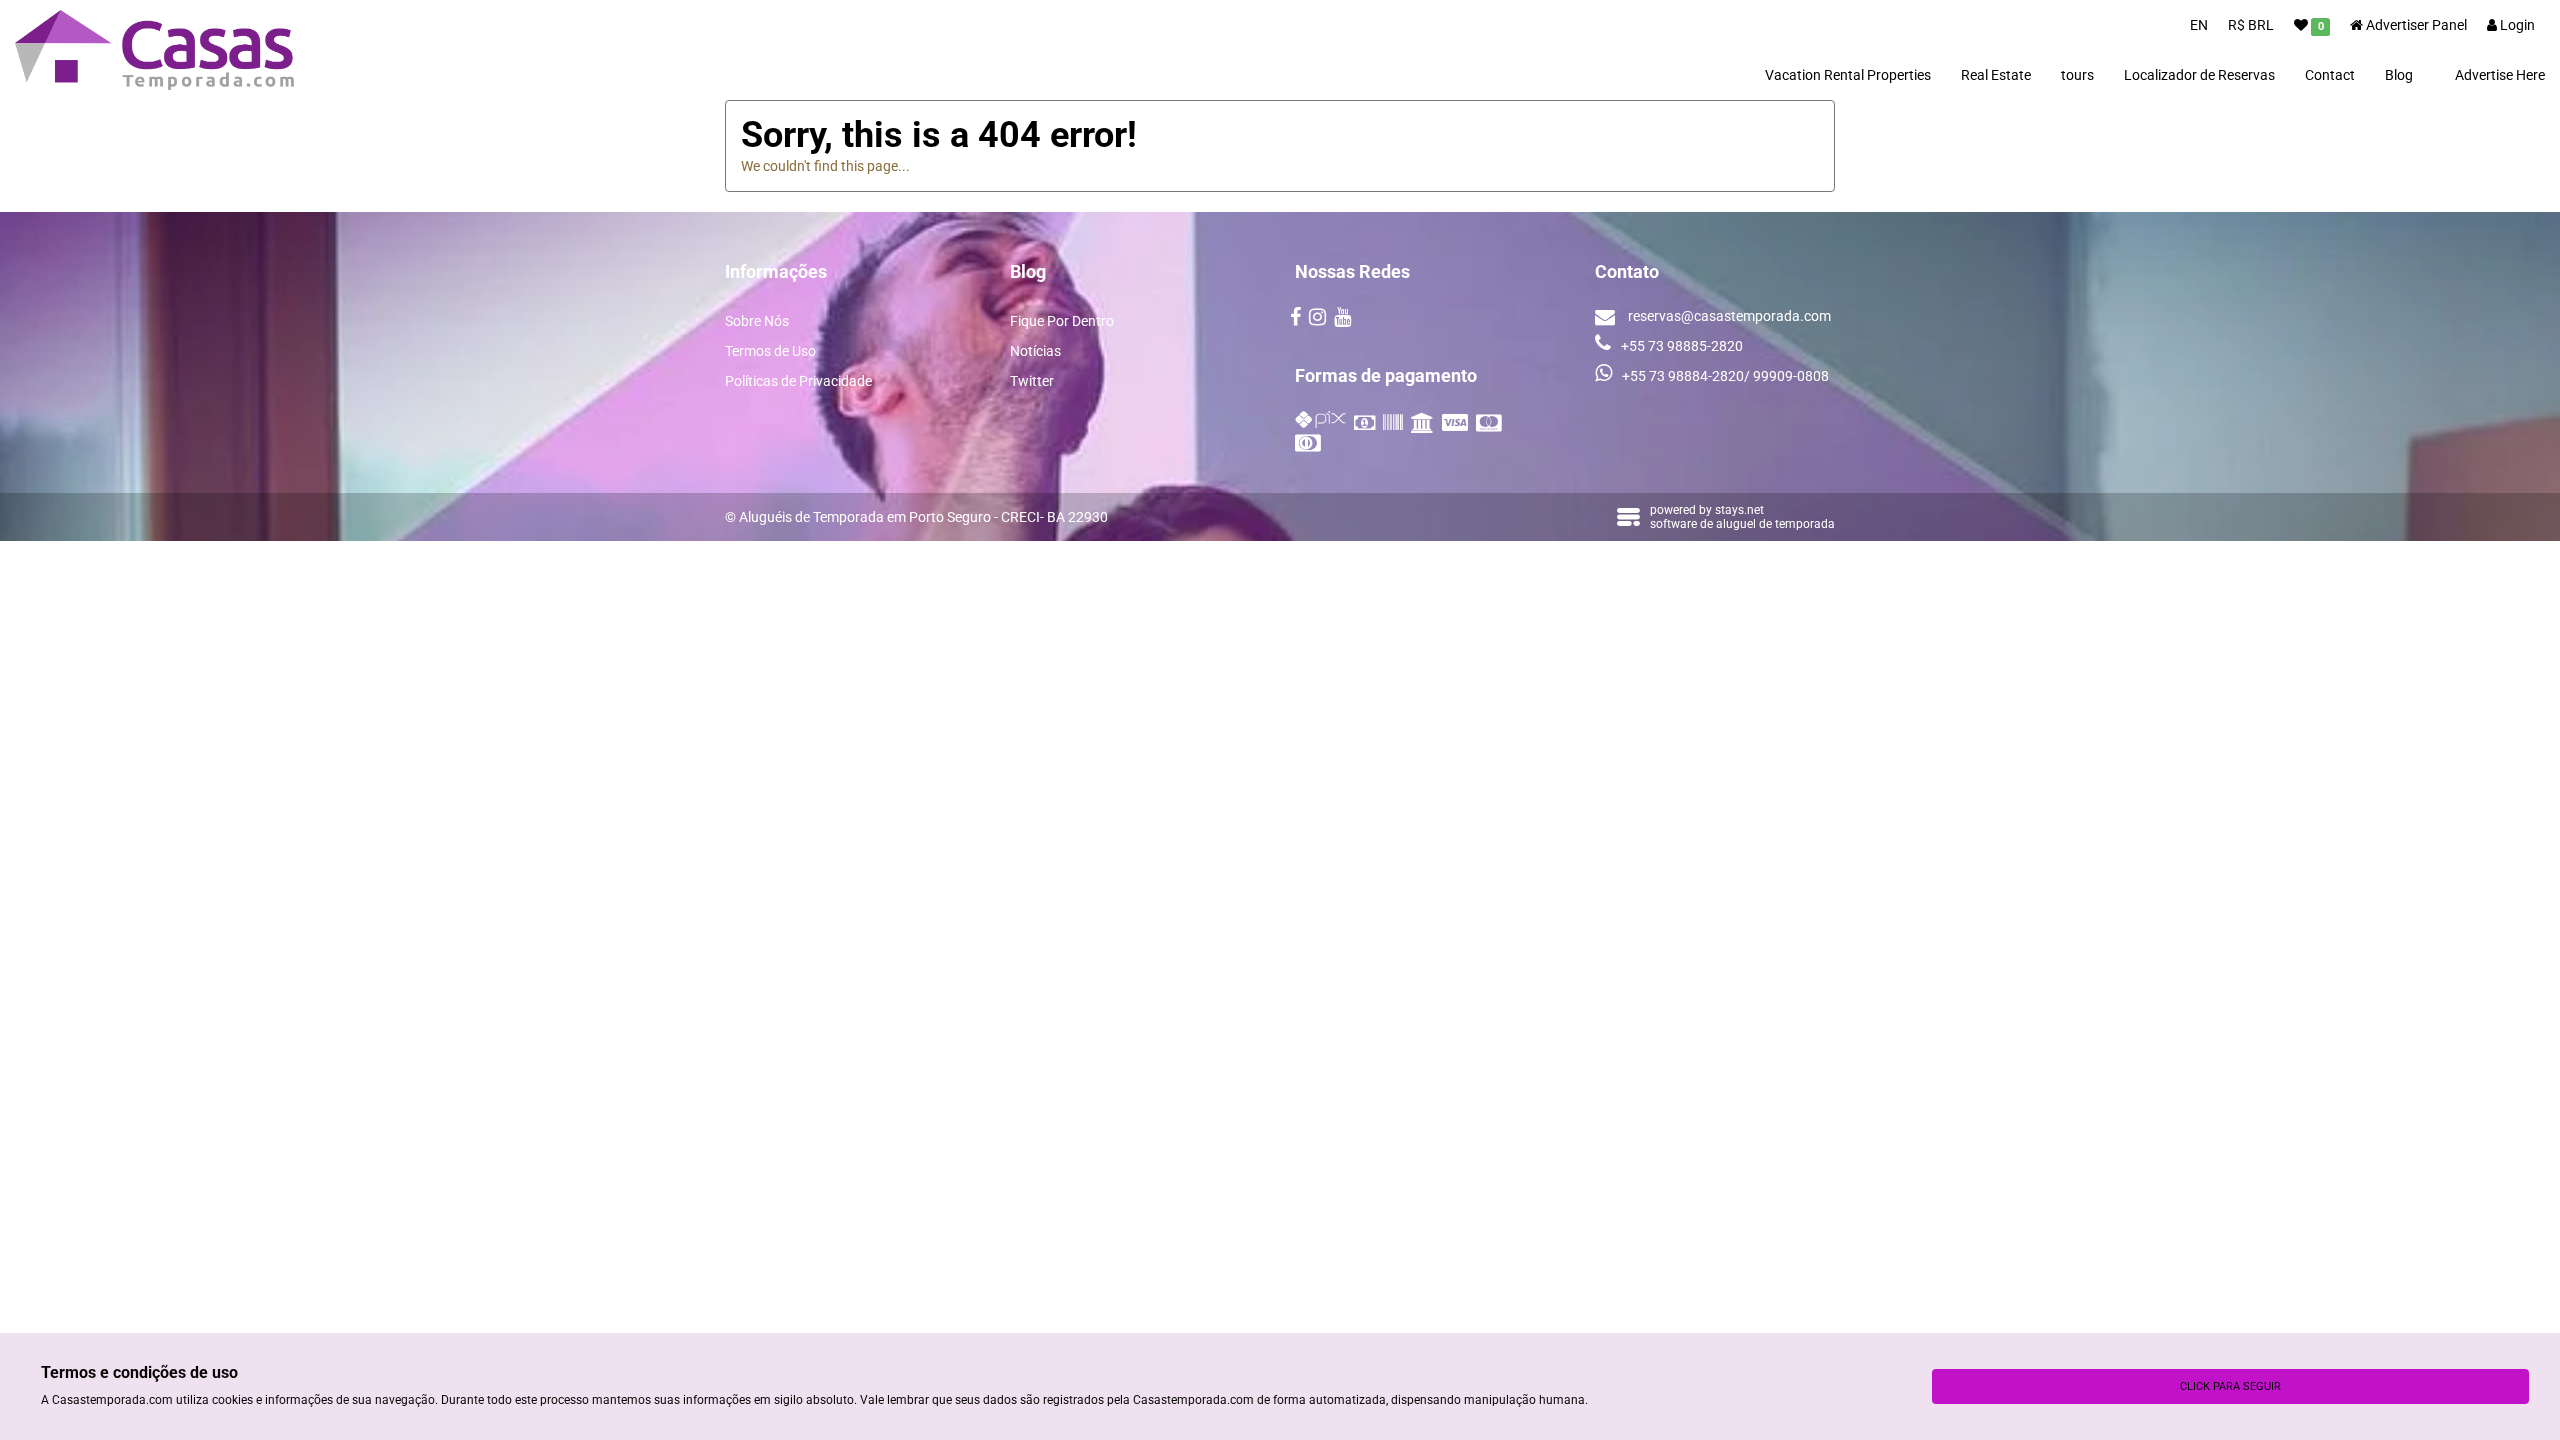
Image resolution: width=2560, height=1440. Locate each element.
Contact (2330, 75)
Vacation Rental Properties (1848, 75)
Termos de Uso (770, 351)
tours (2077, 75)
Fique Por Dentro (1062, 321)
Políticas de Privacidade (798, 381)
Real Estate (1996, 75)
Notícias (1035, 351)
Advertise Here (2500, 75)
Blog (2399, 75)
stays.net (1739, 510)
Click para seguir (2230, 1386)
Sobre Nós (757, 321)
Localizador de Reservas (2199, 75)
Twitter (1032, 381)
